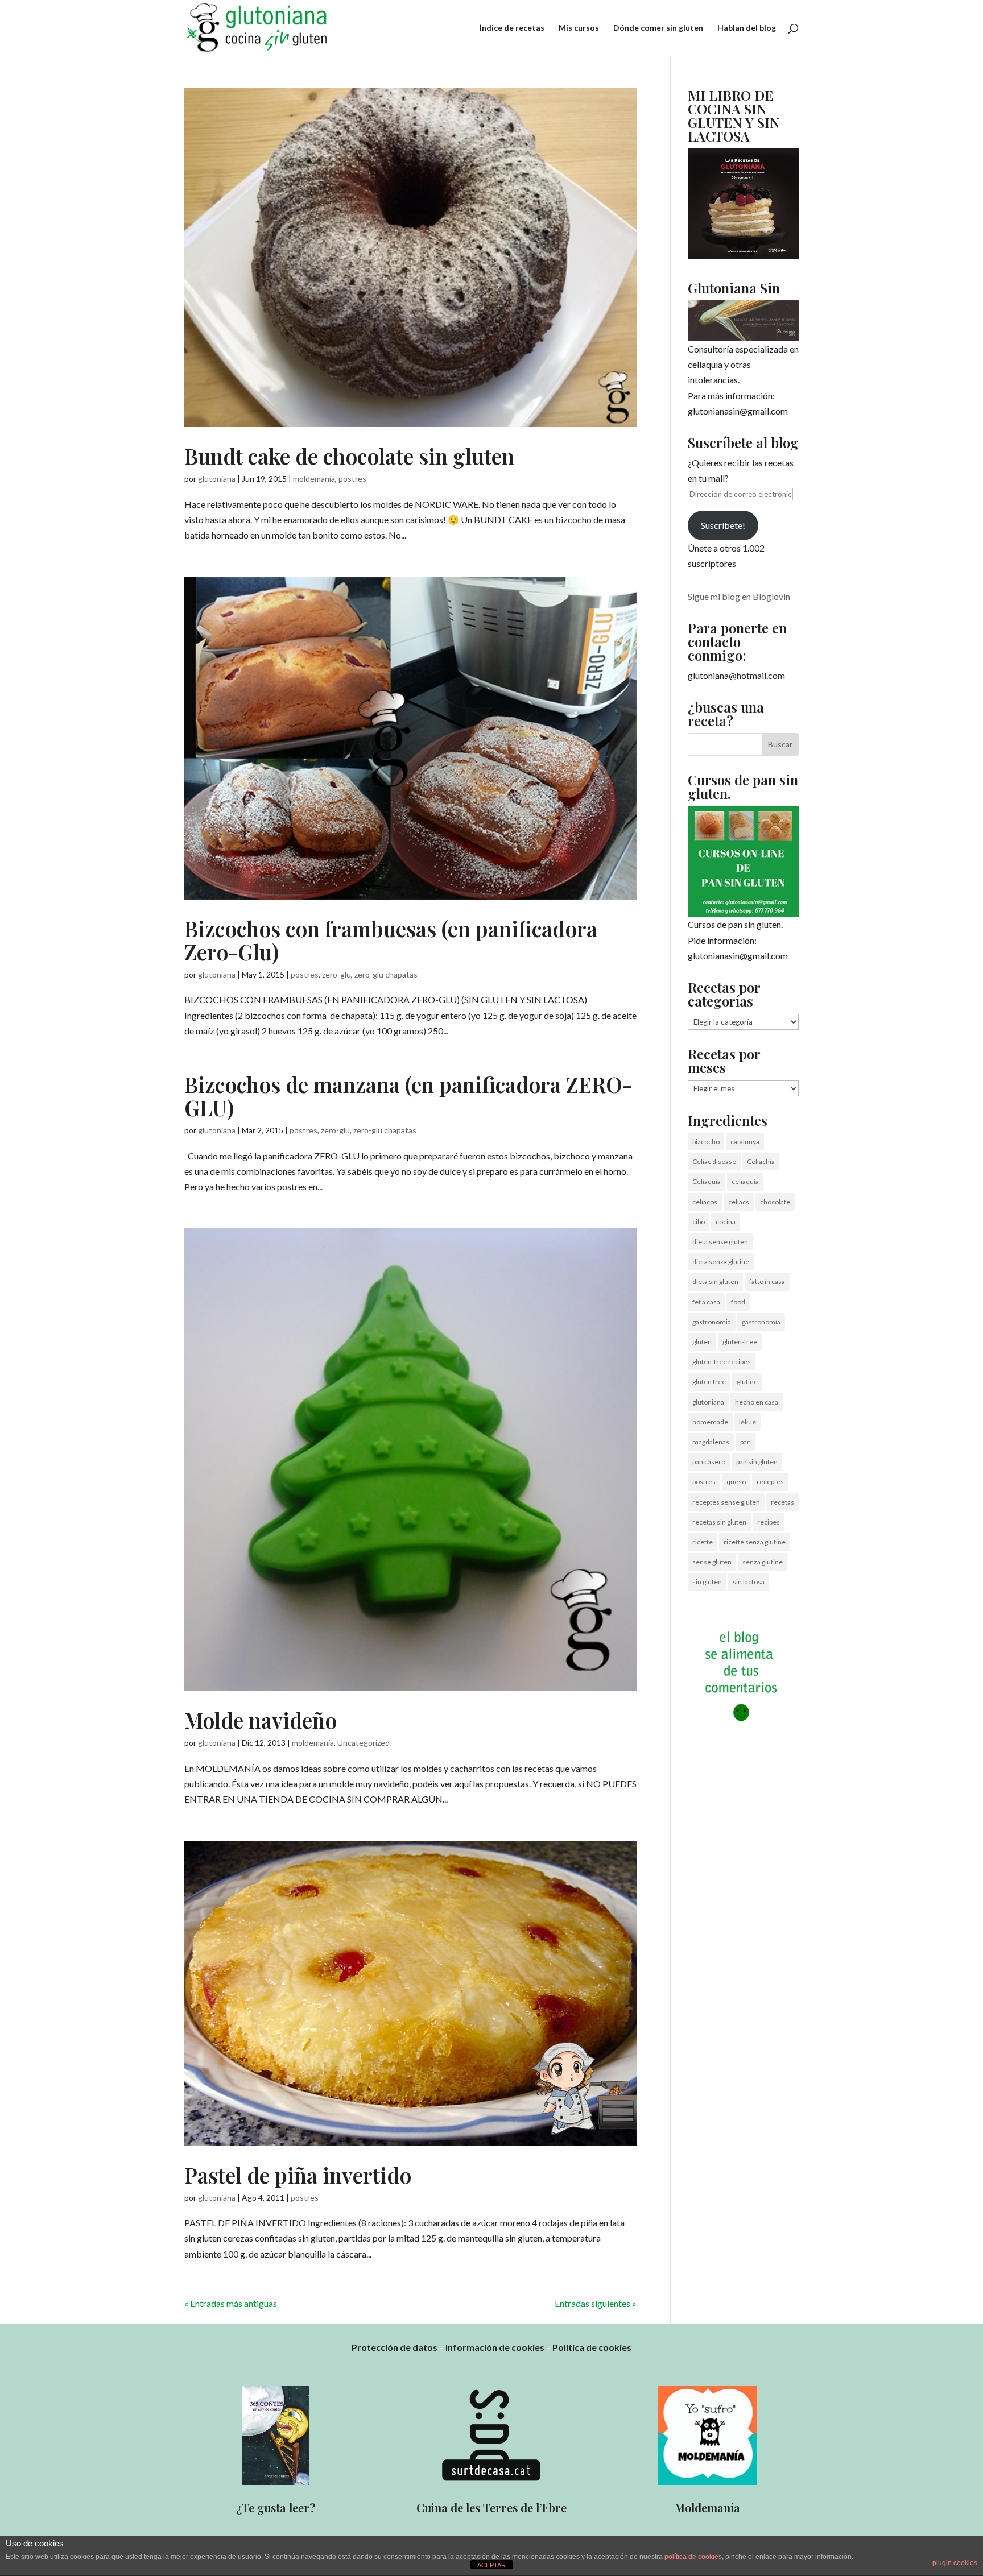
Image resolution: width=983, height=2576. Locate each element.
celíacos (705, 1202)
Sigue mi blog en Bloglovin (739, 596)
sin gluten (707, 1582)
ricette (703, 1542)
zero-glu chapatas (386, 974)
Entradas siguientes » (596, 2303)
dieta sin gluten (715, 1281)
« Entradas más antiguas (231, 2303)
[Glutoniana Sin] (743, 321)
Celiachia (761, 1161)
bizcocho (706, 1142)
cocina (726, 1222)
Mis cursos (579, 28)
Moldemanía (707, 2507)
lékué (747, 1422)
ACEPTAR (491, 2565)
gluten (702, 1342)
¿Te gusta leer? (276, 2507)
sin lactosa (749, 1582)
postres (352, 479)
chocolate (775, 1202)
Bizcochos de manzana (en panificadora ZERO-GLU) (408, 1096)
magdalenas (711, 1442)
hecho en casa (757, 1402)
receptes (770, 1482)
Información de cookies (495, 2347)
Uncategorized (364, 1743)
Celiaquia (707, 1181)
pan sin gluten (757, 1462)
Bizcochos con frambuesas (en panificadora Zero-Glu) (391, 940)
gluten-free (740, 1342)
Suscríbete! (723, 525)
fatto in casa (767, 1281)
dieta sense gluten (720, 1242)
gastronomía (761, 1322)
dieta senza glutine (721, 1262)
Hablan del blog (747, 28)
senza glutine (763, 1562)
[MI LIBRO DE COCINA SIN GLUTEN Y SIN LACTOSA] (743, 256)
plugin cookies (955, 2563)
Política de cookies (592, 2347)
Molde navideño (261, 1720)
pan (745, 1442)
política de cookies (693, 2557)
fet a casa (706, 1302)
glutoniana (217, 479)
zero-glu (336, 974)
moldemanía (314, 479)
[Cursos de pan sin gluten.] (743, 861)
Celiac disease (714, 1161)
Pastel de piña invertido (298, 2175)
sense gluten (712, 1562)
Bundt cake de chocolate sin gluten (349, 456)
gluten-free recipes (722, 1362)
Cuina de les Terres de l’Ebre (491, 2507)
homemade (710, 1422)
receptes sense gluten (726, 1502)
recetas (782, 1502)
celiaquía (745, 1181)
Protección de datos (395, 2347)
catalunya (745, 1142)
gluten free (709, 1382)
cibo (699, 1222)
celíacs (739, 1202)
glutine (747, 1382)
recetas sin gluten (719, 1522)
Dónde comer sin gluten (658, 28)
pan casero (709, 1462)
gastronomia (712, 1322)
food (738, 1302)
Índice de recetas (512, 28)
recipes (769, 1522)
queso (736, 1482)
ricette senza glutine (755, 1542)
